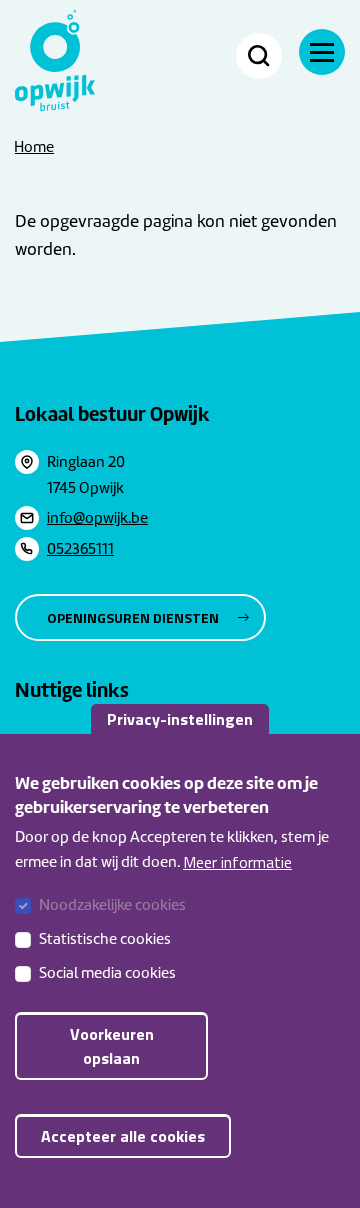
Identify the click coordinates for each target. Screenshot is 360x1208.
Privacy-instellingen (180, 719)
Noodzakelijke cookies (112, 905)
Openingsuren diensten (133, 617)
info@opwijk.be (97, 518)
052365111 (80, 549)
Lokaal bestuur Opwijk (112, 414)
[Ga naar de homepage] (55, 60)
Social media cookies (107, 973)
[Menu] (322, 52)
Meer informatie (237, 862)
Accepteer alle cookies (123, 1136)
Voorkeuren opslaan (112, 1046)
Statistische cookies (105, 939)
